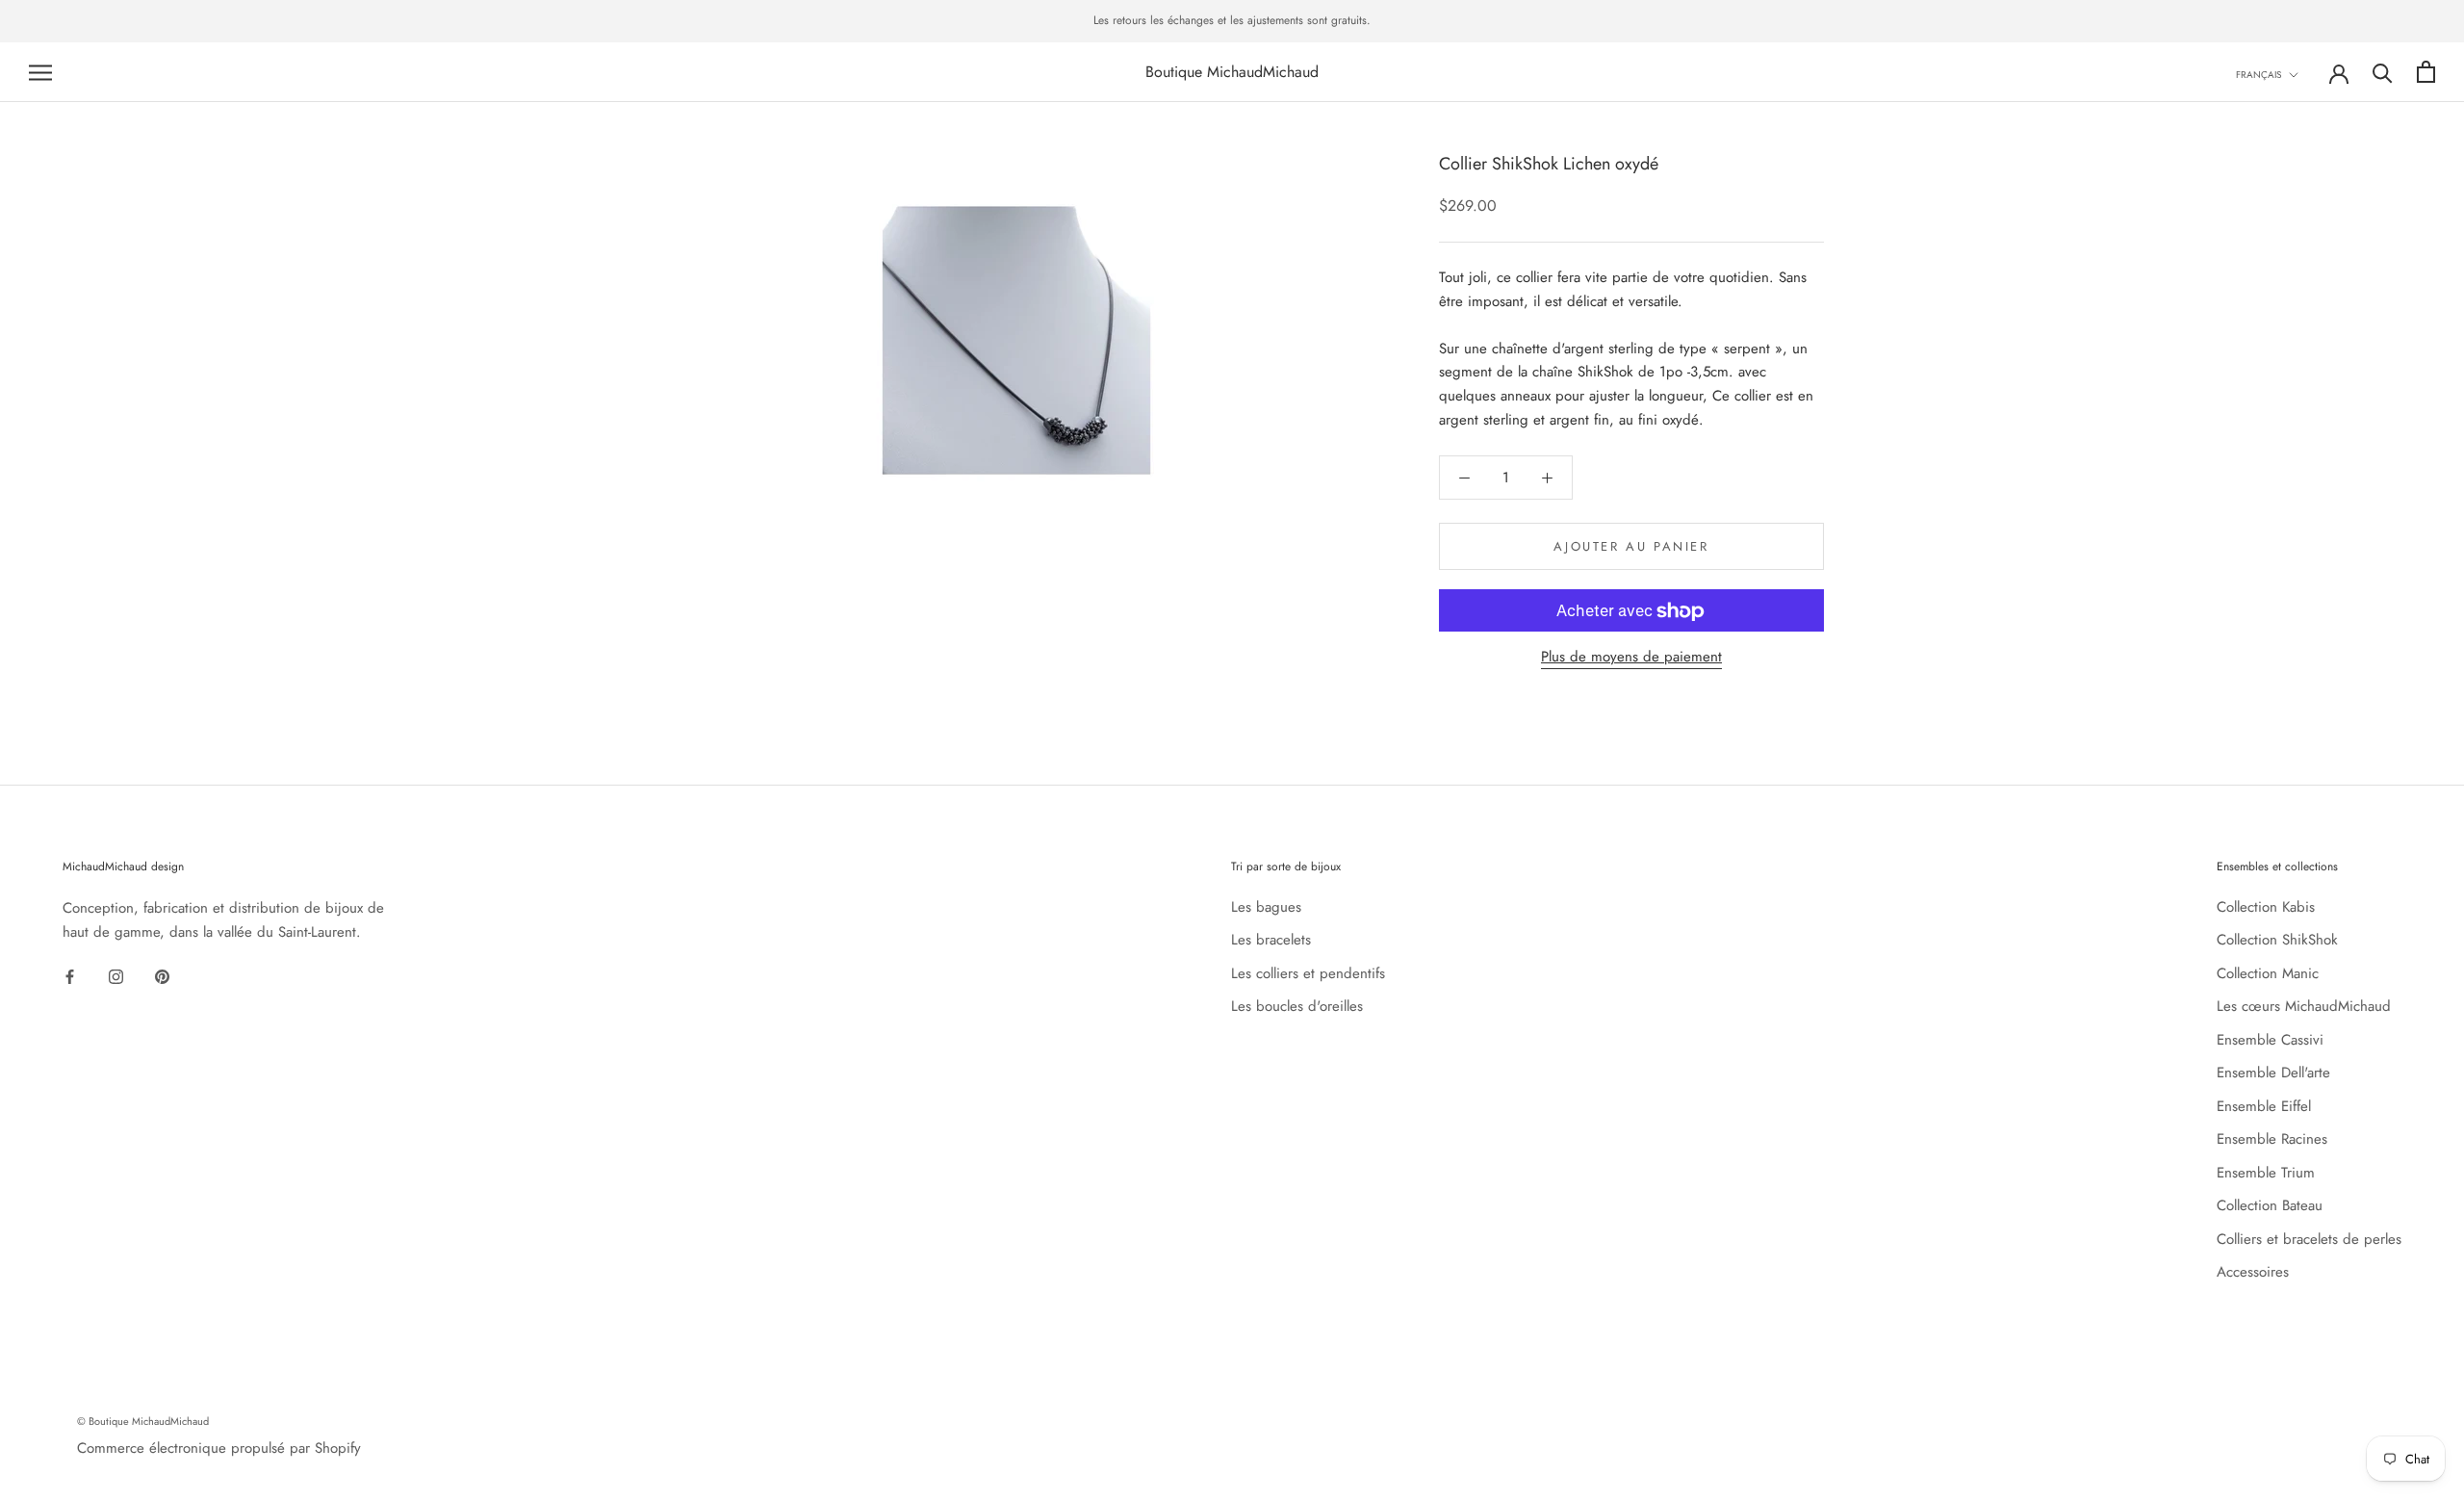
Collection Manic (2268, 973)
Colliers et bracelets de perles (2309, 1239)
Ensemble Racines (2272, 1139)
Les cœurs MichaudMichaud (2304, 1006)
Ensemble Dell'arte (2273, 1073)
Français (2259, 75)
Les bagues (1266, 907)
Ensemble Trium (2266, 1173)
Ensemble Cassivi (2270, 1040)
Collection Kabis (2266, 907)
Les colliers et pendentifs (1308, 973)
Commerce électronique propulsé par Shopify (219, 1448)
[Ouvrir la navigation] (40, 72)
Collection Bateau (2270, 1205)
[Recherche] (2383, 72)
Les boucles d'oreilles (1297, 1006)
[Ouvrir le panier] (2426, 72)
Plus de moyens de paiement (1631, 658)
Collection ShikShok (2277, 940)
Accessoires (2253, 1272)
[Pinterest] (162, 975)
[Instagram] (116, 975)
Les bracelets (1271, 940)
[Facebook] (70, 975)
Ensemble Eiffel (2264, 1106)
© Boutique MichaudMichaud (143, 1421)
